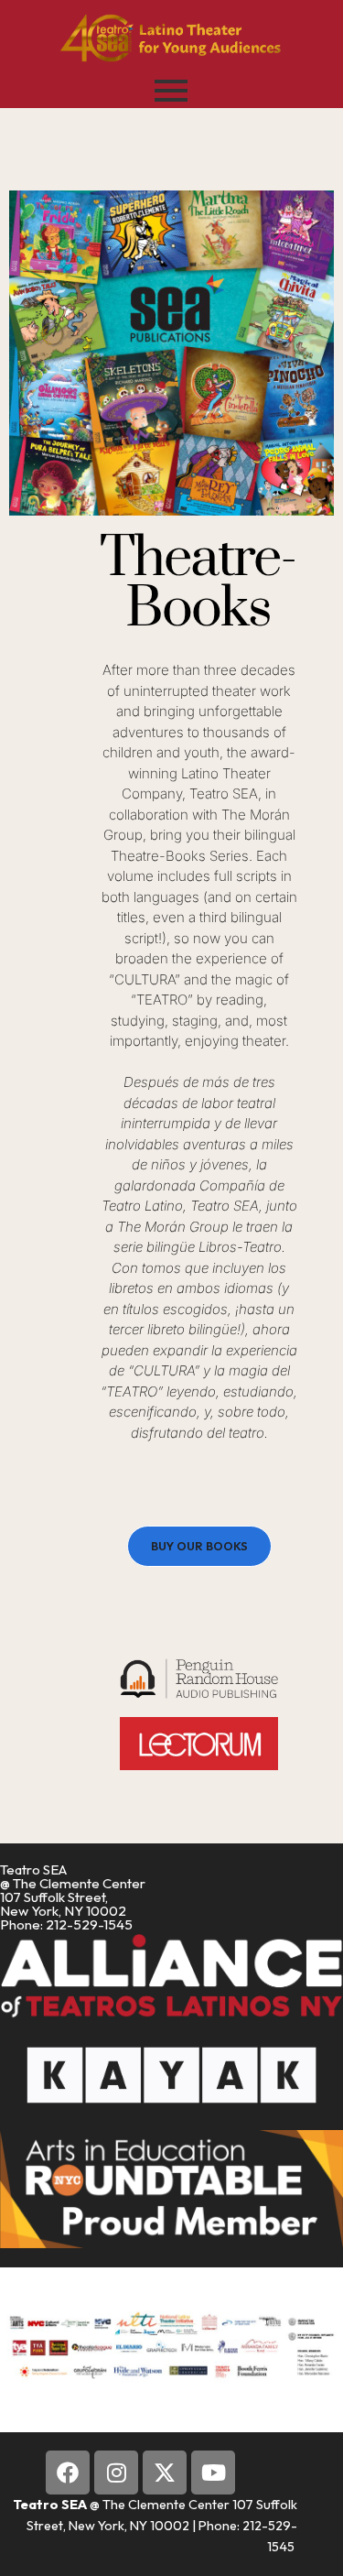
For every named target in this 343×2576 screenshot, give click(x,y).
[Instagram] (116, 2473)
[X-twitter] (165, 2473)
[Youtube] (213, 2473)
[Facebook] (68, 2473)
